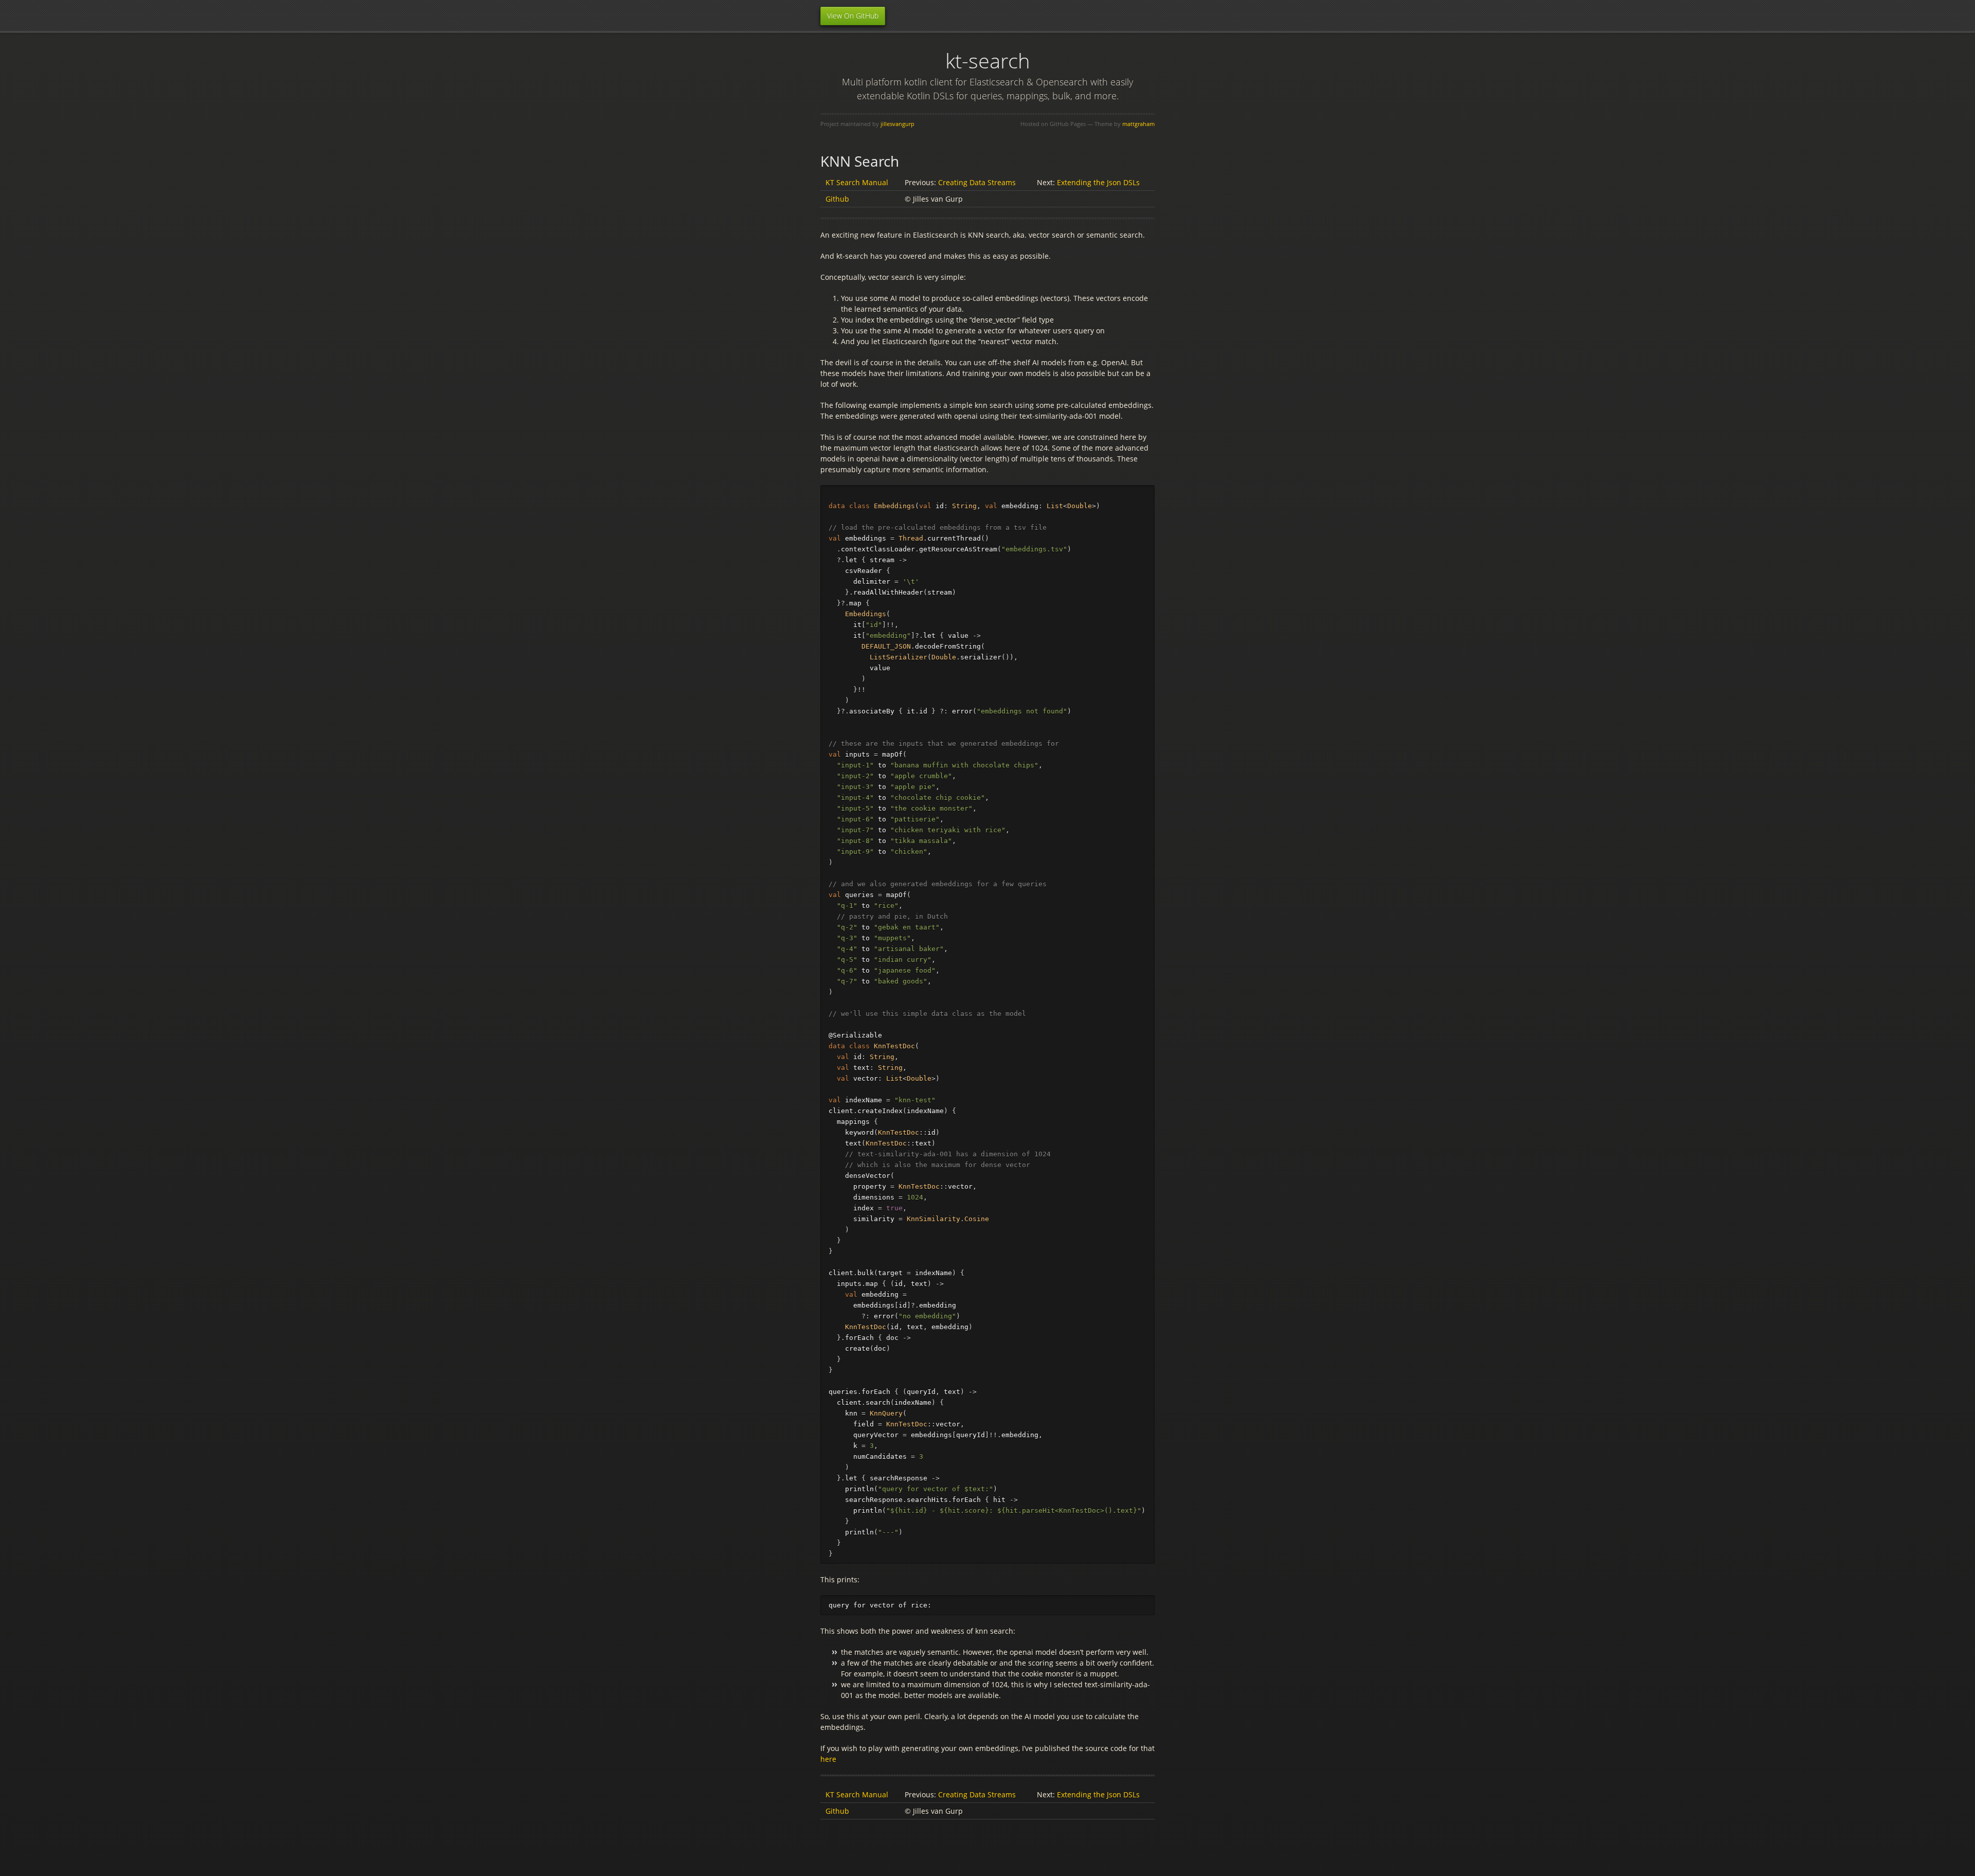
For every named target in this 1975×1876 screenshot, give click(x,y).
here (828, 1759)
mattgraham (1138, 124)
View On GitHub (853, 16)
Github (837, 199)
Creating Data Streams (977, 182)
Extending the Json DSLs (1098, 182)
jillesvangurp (897, 124)
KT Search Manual (857, 182)
